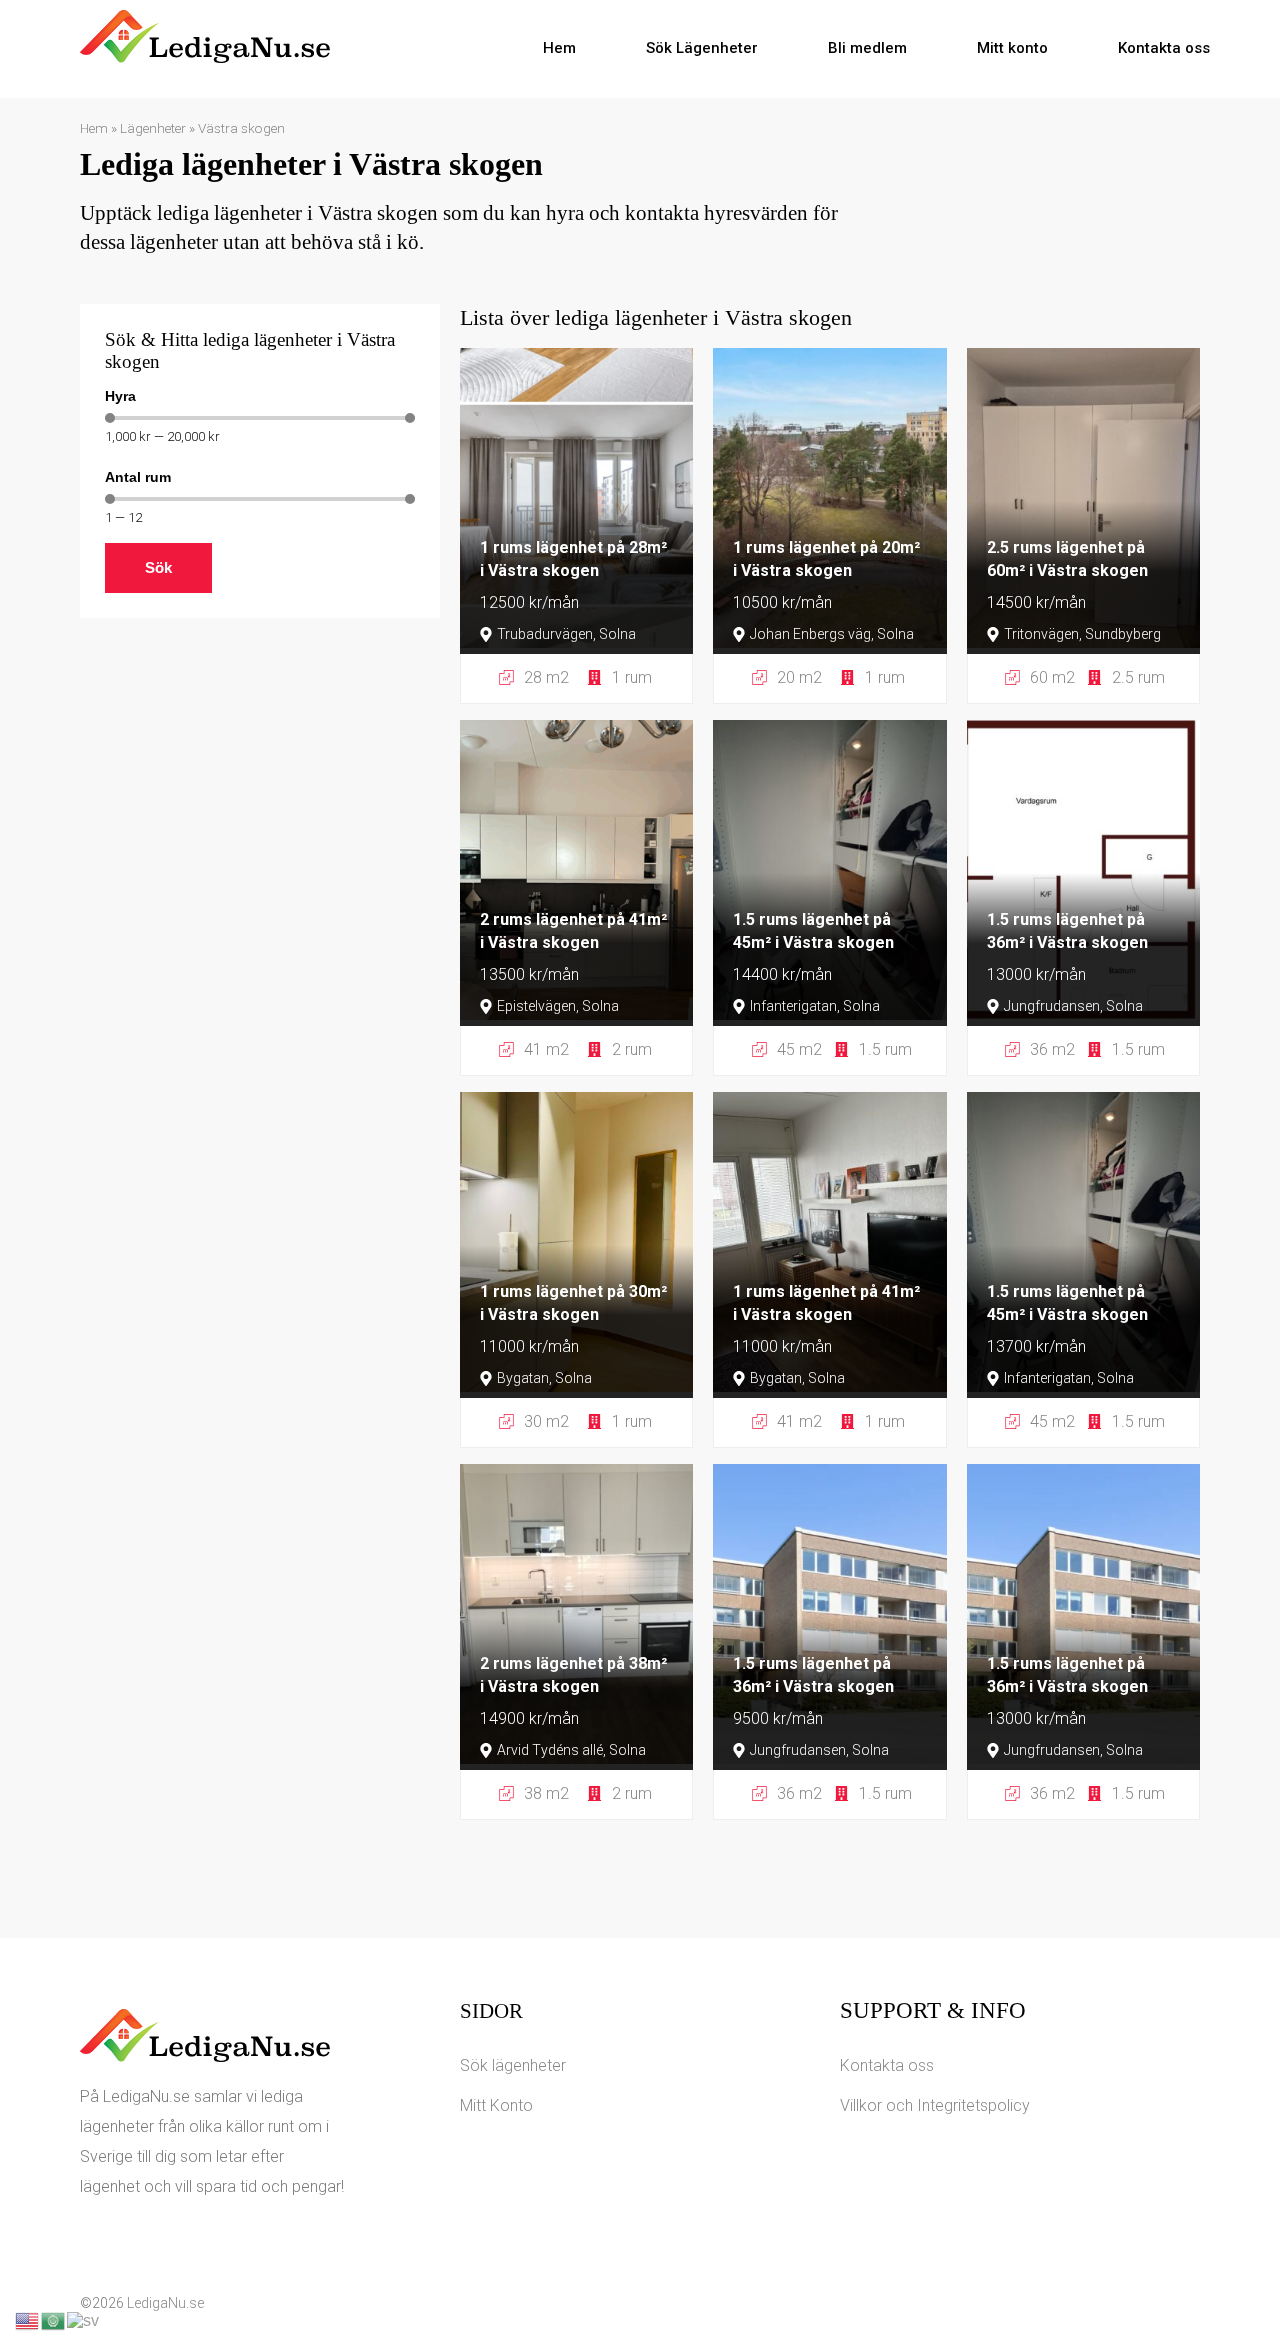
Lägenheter (153, 128)
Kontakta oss (1164, 48)
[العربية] (54, 2319)
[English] (28, 2319)
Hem (559, 48)
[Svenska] (84, 2319)
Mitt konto (1012, 48)
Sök (158, 567)
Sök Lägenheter (702, 48)
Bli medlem (867, 48)
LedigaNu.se (165, 2303)
